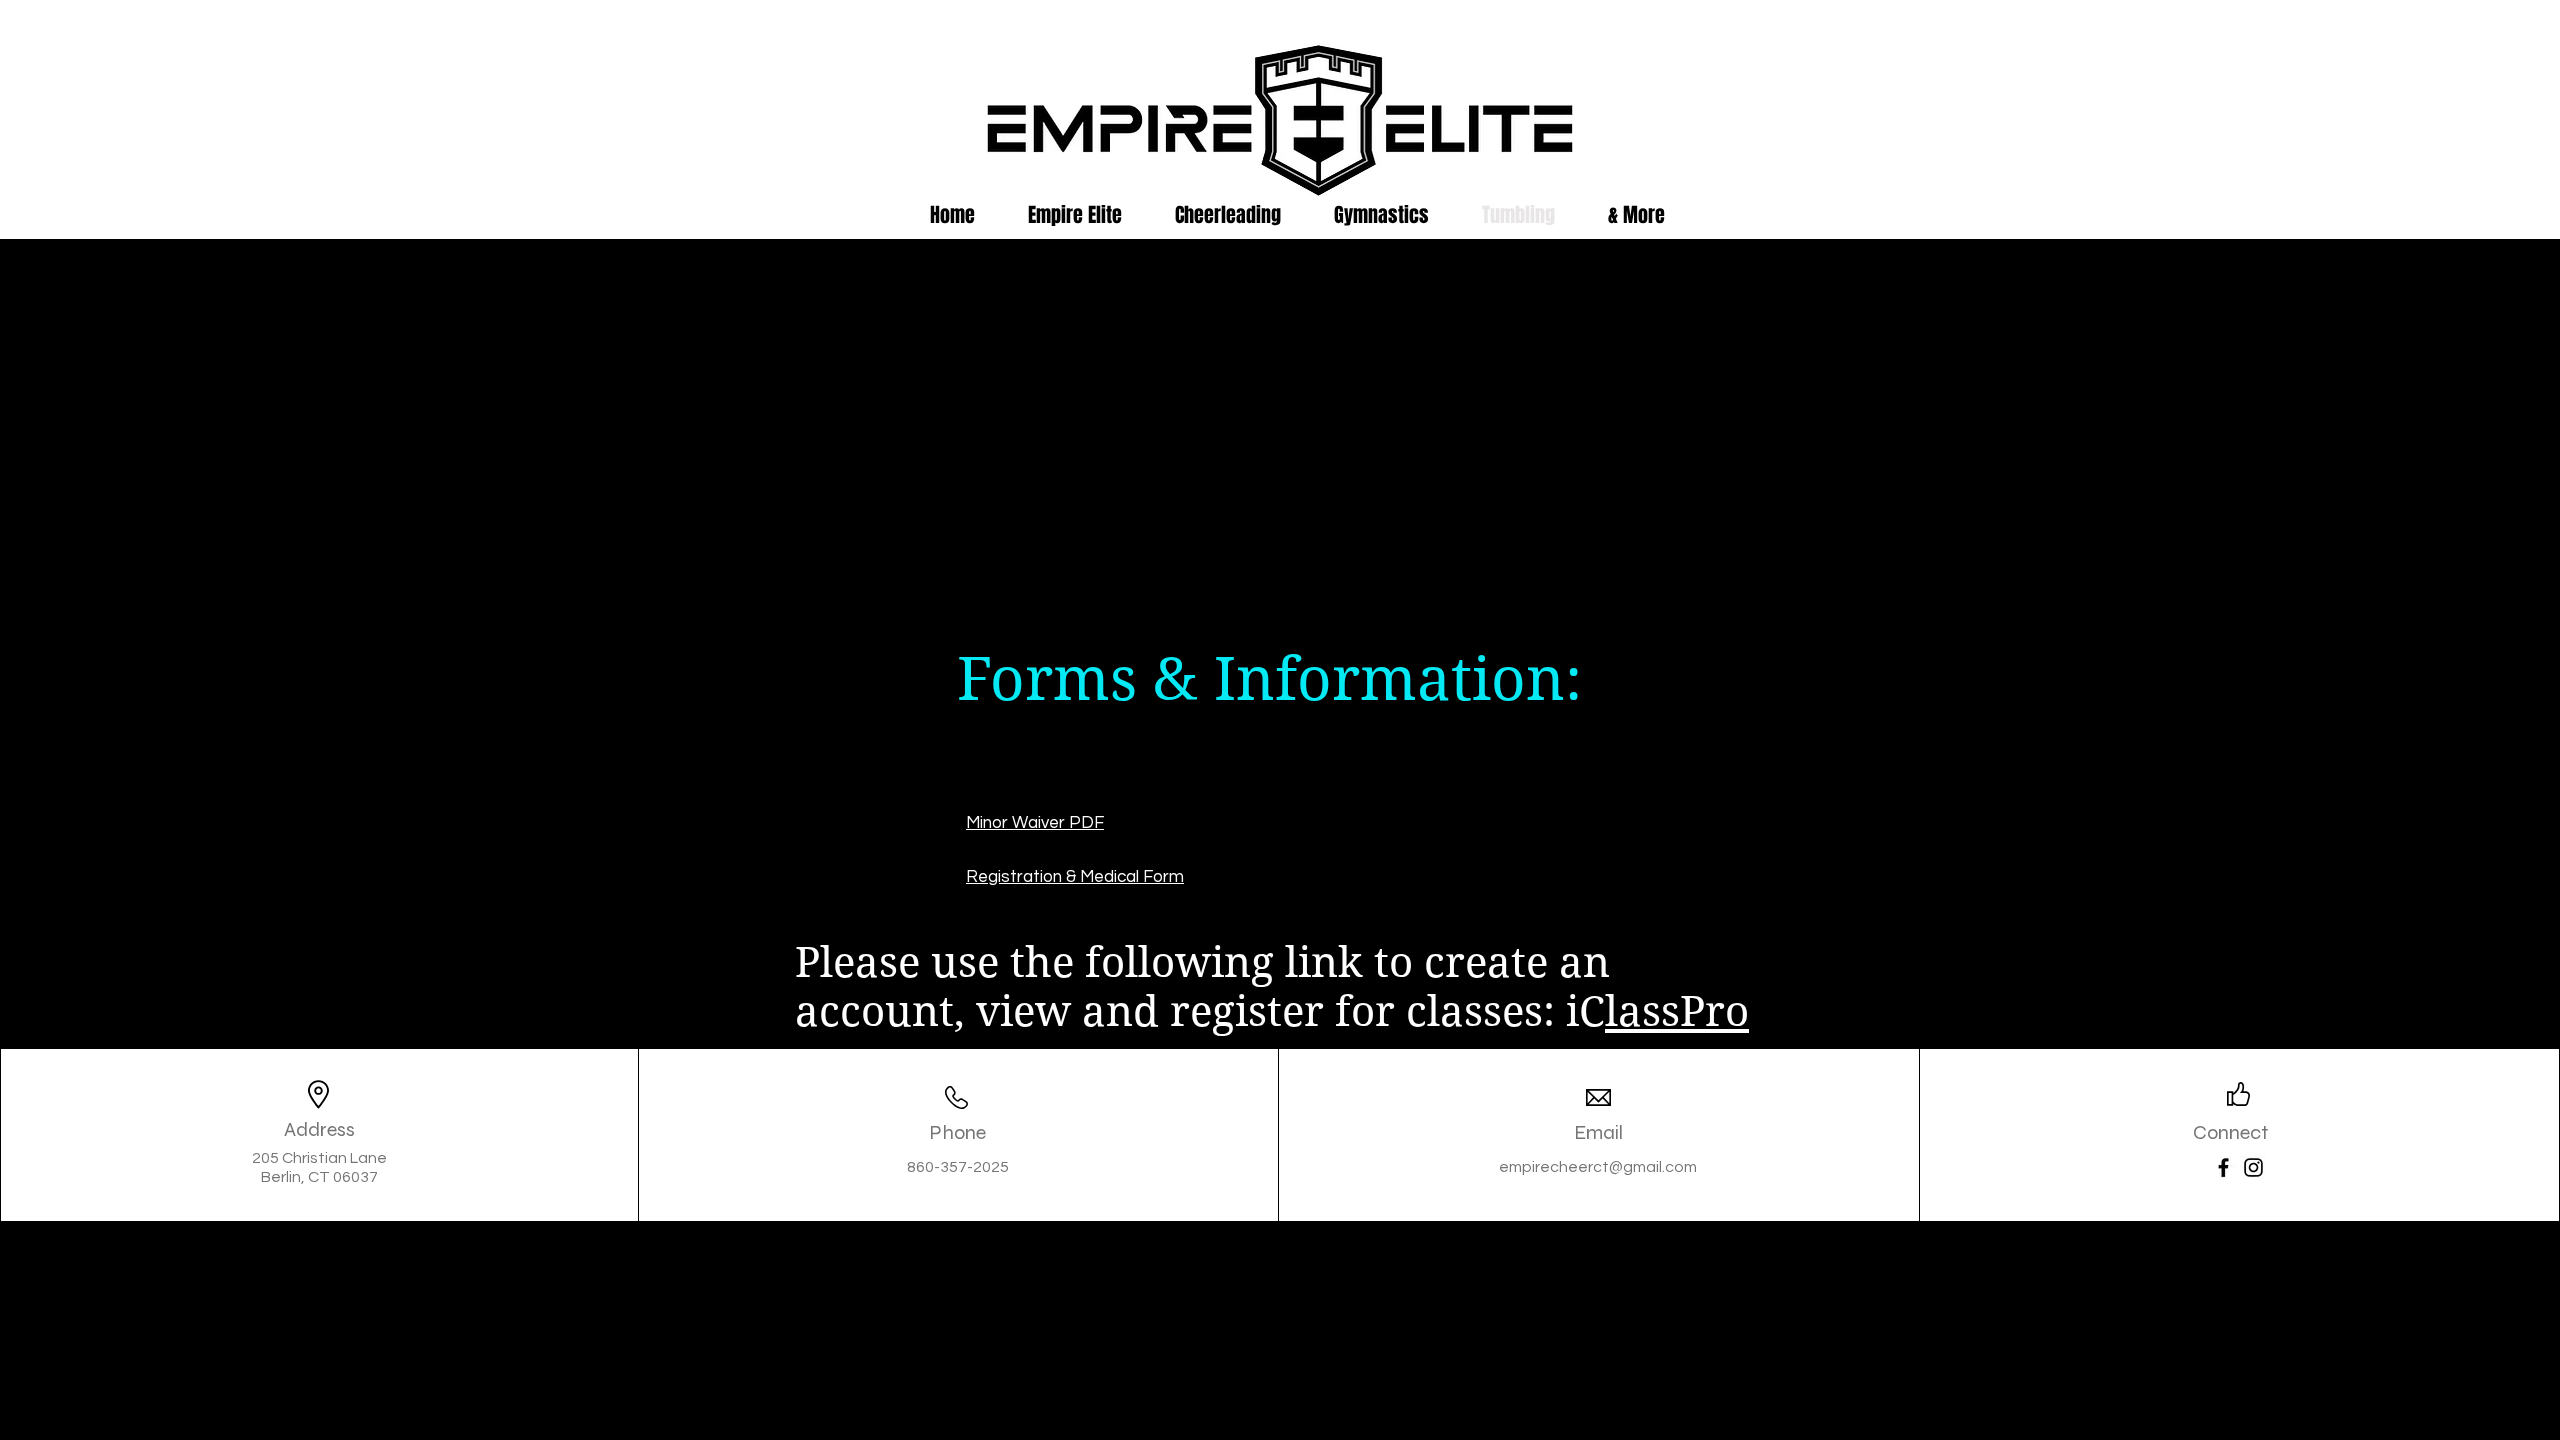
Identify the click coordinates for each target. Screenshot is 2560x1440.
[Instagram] (2253, 1167)
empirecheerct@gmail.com (1598, 1167)
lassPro (1677, 1011)
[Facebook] (2223, 1167)
